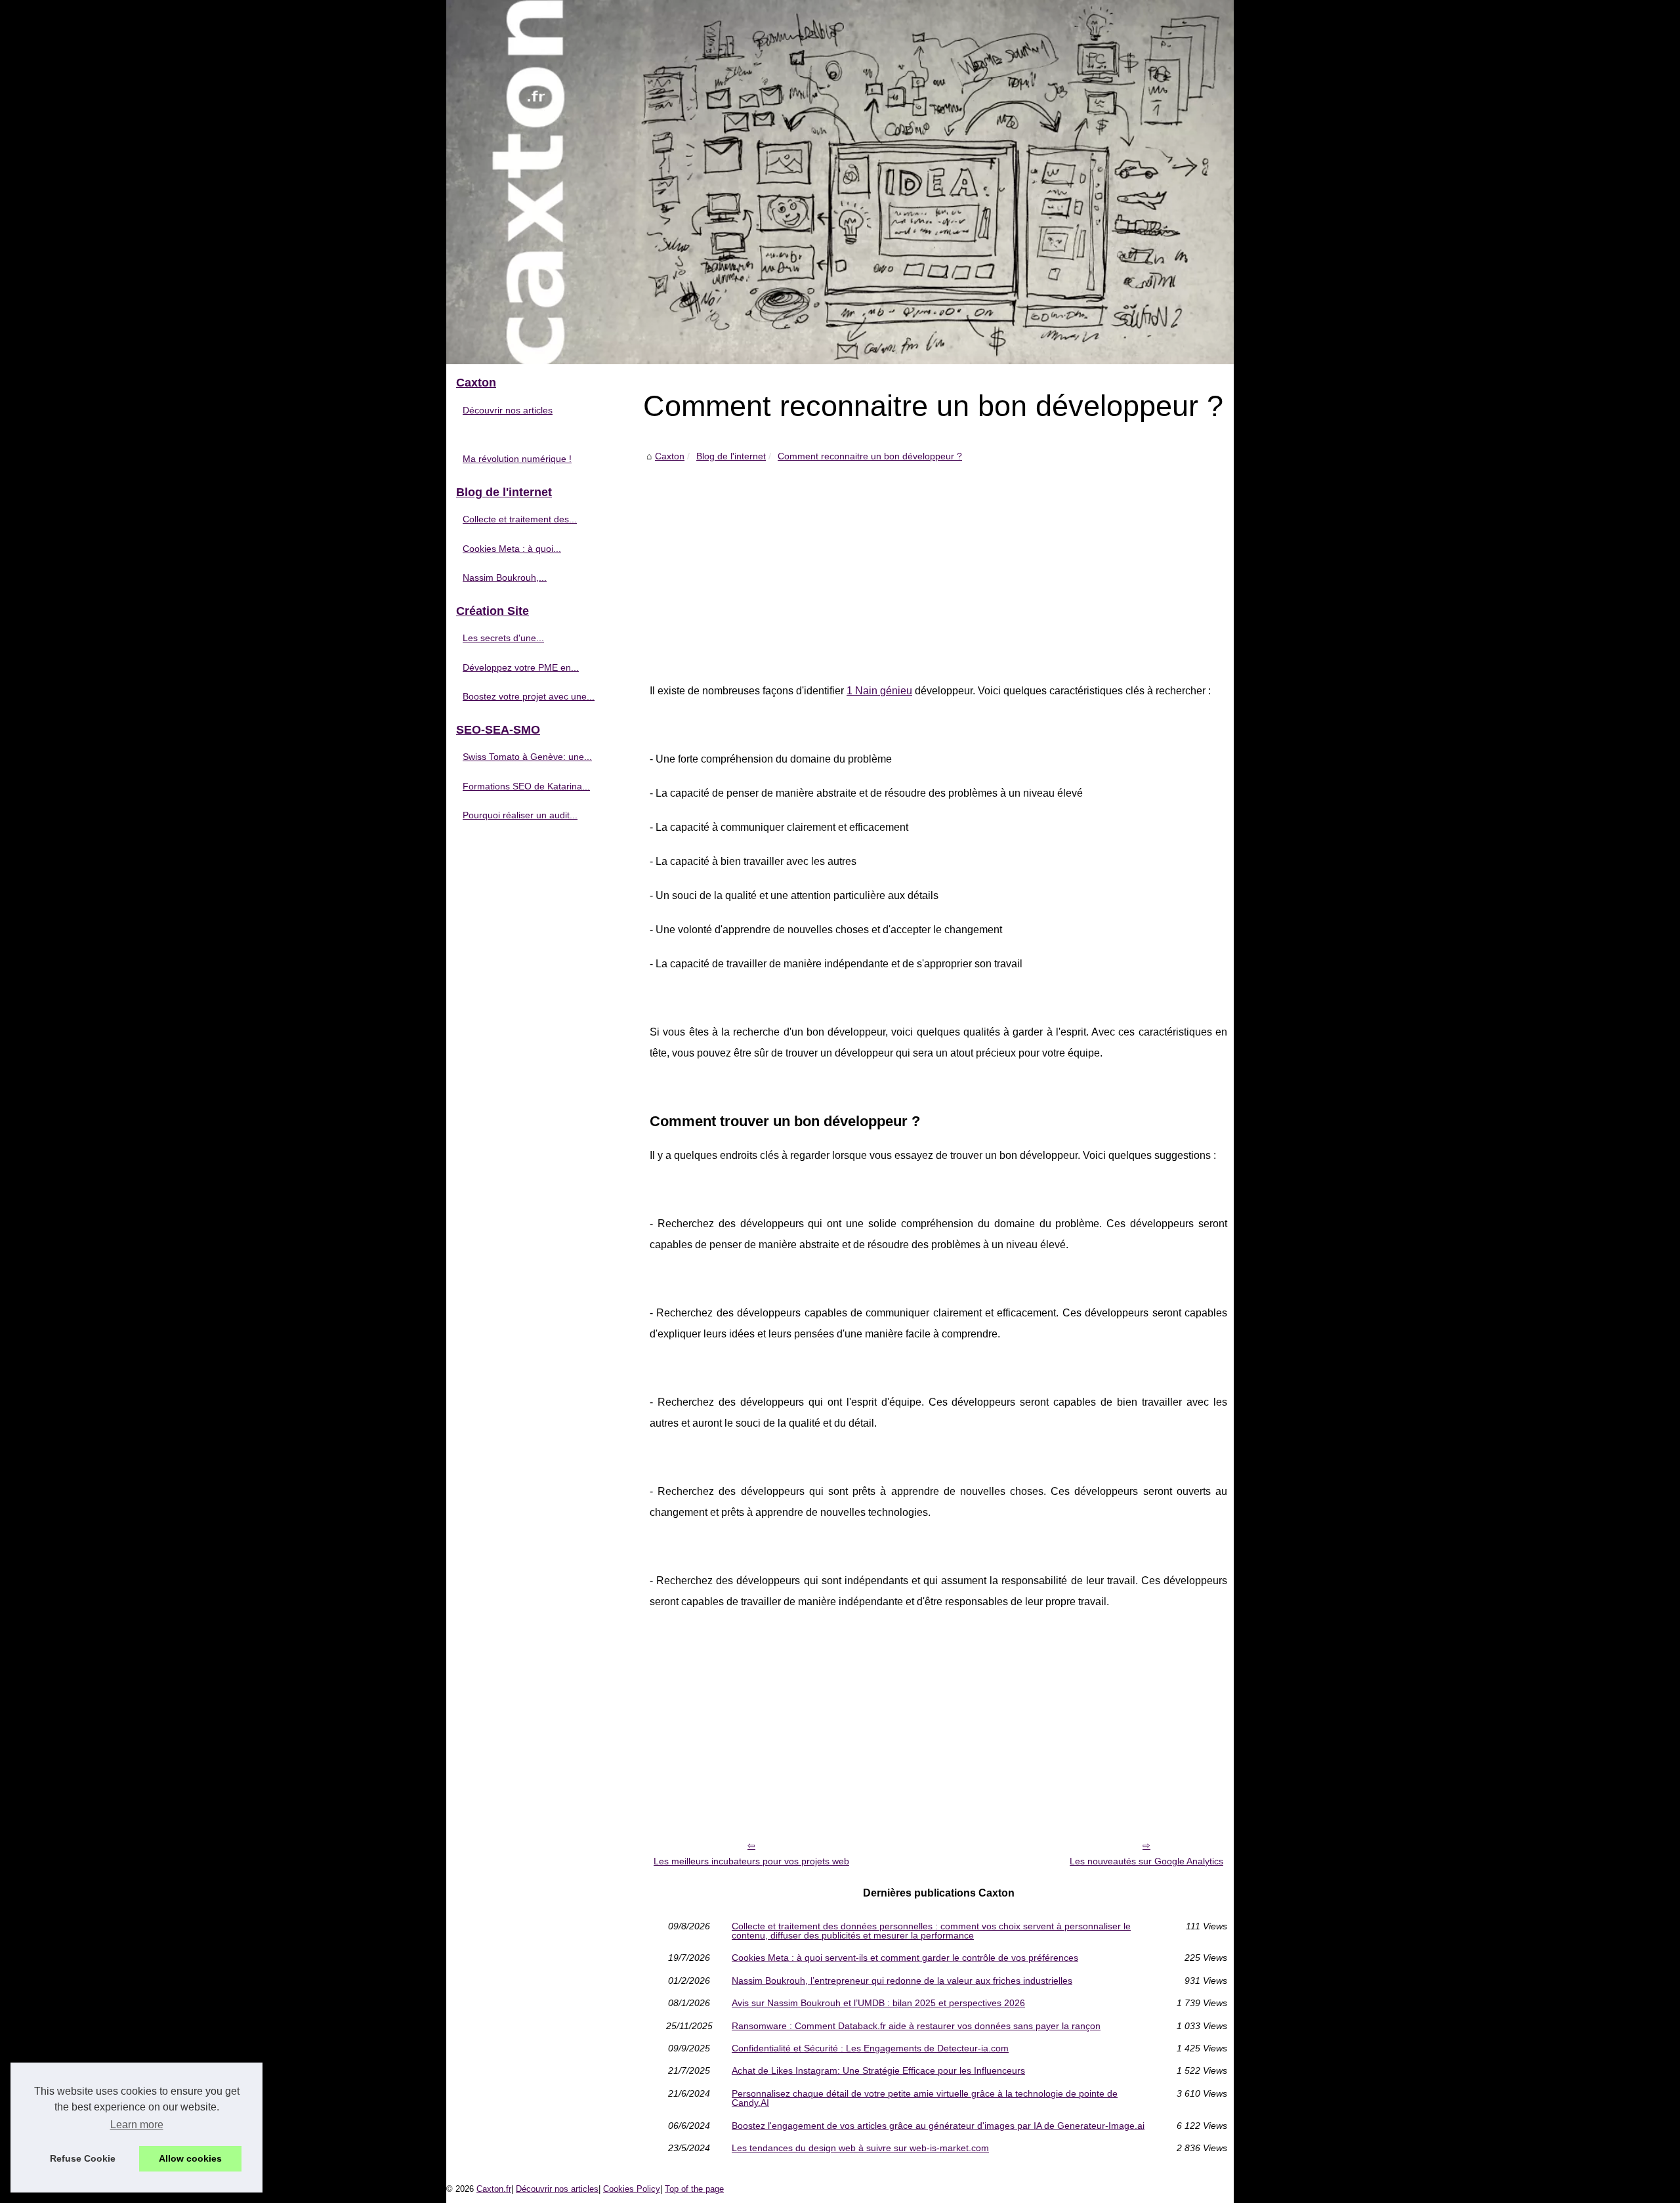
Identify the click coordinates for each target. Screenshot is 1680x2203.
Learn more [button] (137, 2125)
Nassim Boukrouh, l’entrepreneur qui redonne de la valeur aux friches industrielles (902, 1981)
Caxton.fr (494, 2189)
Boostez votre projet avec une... (529, 696)
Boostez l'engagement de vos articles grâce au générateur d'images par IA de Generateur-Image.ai (938, 2126)
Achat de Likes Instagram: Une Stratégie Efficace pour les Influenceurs (878, 2070)
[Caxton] (840, 182)
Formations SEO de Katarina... (526, 786)
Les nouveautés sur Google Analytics (1146, 1861)
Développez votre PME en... (521, 667)
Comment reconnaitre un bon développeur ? (870, 456)
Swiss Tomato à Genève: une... (527, 757)
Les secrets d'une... (503, 638)
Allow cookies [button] (190, 2158)
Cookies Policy (632, 2189)
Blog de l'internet (731, 456)
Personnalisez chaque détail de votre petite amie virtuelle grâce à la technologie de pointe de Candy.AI (925, 2098)
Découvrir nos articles (508, 410)
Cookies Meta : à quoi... (512, 549)
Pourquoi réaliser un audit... (520, 815)
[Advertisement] (938, 562)
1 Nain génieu (879, 691)
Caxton (670, 456)
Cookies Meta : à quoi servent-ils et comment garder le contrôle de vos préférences (905, 1958)
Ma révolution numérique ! (517, 459)
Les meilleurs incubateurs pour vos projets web (751, 1861)
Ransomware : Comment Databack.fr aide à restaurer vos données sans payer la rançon (916, 2026)
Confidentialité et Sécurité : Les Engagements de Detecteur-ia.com (870, 2048)
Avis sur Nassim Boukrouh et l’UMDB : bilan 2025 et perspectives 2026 (878, 2003)
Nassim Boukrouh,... (505, 577)
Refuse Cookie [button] (83, 2158)
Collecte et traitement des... (520, 519)
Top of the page (694, 2189)
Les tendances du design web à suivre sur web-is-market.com (860, 2148)
